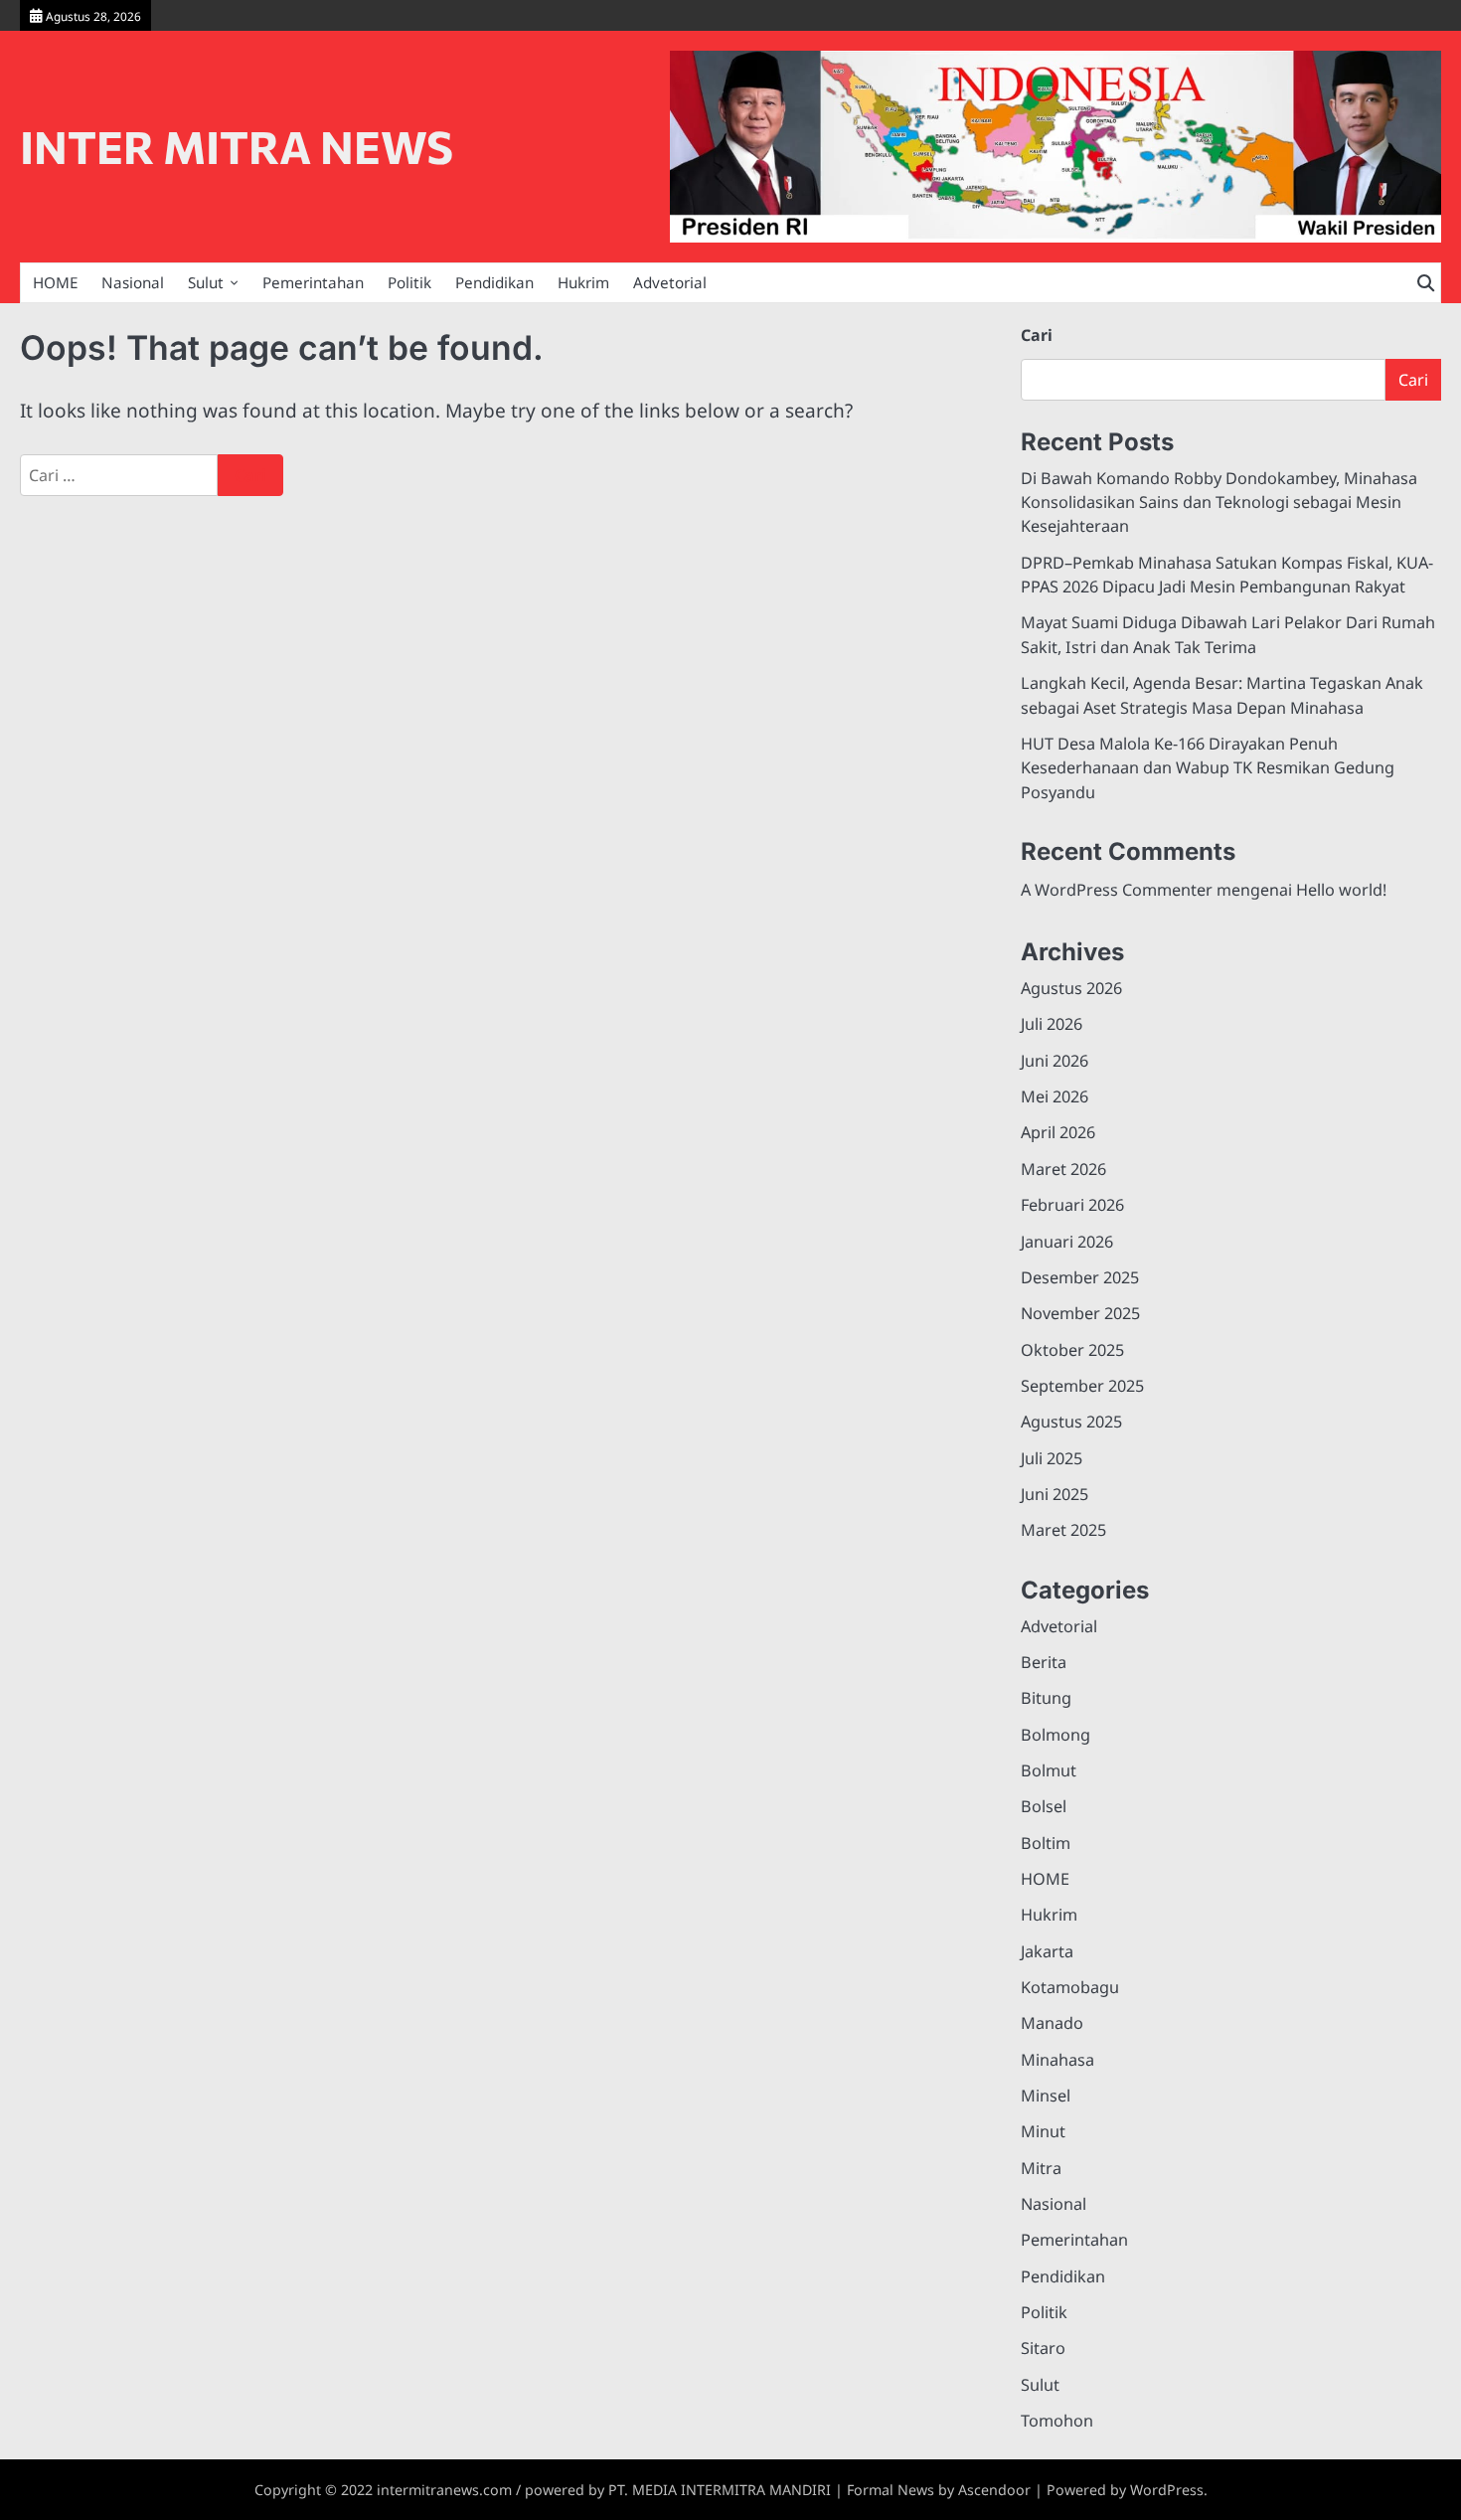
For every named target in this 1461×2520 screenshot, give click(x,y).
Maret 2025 (1063, 1530)
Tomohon (1057, 2421)
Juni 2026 (1055, 1061)
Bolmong (1055, 1735)
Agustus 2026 (1071, 988)
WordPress (1167, 2490)
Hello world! (1341, 890)
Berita (1044, 1662)
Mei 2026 (1055, 1096)
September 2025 (1082, 1386)
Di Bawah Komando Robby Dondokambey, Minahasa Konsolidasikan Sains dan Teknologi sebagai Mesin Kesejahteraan (1219, 503)
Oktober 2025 (1072, 1350)
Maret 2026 (1063, 1169)
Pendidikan (494, 282)
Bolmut (1049, 1770)
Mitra (1041, 2168)
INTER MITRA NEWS (237, 146)
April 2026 (1058, 1132)
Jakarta (1047, 1951)
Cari (1037, 335)
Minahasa (1057, 2060)
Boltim (1046, 1843)
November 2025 (1080, 1313)
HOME (55, 282)
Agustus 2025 (1071, 1422)
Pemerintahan (313, 282)
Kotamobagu (1070, 1987)
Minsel (1046, 2096)
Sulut (206, 282)
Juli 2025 (1052, 1458)
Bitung (1046, 1698)
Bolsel (1044, 1806)
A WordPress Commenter (1117, 890)
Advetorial (670, 282)
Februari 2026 (1072, 1205)
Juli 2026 (1052, 1024)
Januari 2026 (1067, 1242)
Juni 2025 (1055, 1494)
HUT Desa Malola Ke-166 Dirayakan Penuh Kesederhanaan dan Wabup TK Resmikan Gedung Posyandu (1208, 768)
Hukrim (583, 282)
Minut (1043, 2131)
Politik (409, 282)
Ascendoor (994, 2490)
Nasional (133, 282)
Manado (1052, 2023)
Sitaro (1043, 2348)
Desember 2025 (1080, 1277)
